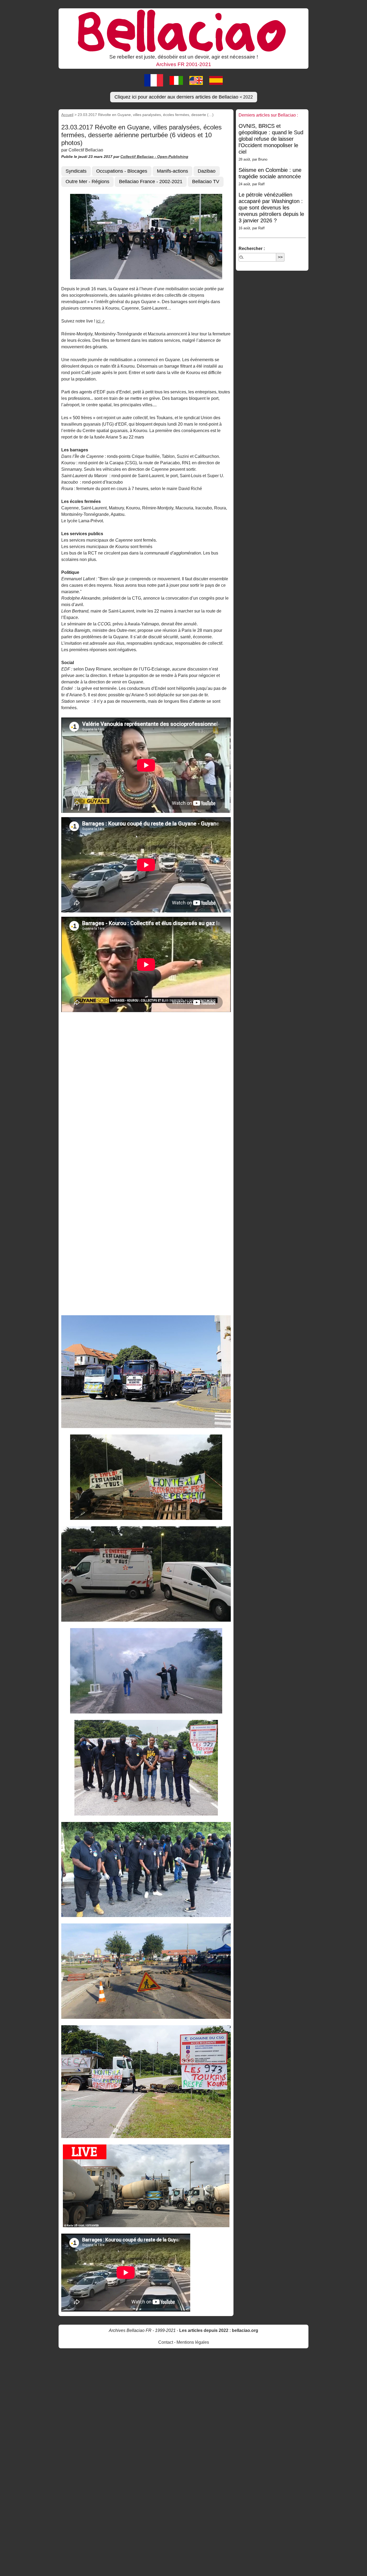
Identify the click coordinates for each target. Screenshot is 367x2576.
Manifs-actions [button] (172, 171)
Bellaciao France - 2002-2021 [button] (151, 182)
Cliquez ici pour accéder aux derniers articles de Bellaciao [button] (184, 97)
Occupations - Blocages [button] (122, 171)
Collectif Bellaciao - (139, 157)
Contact (166, 2342)
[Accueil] (183, 30)
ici (98, 321)
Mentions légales (193, 2342)
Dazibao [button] (207, 171)
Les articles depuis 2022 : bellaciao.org (219, 2330)
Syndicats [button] (76, 171)
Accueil (67, 115)
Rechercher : (252, 249)
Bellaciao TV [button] (206, 182)
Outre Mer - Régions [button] (87, 182)
